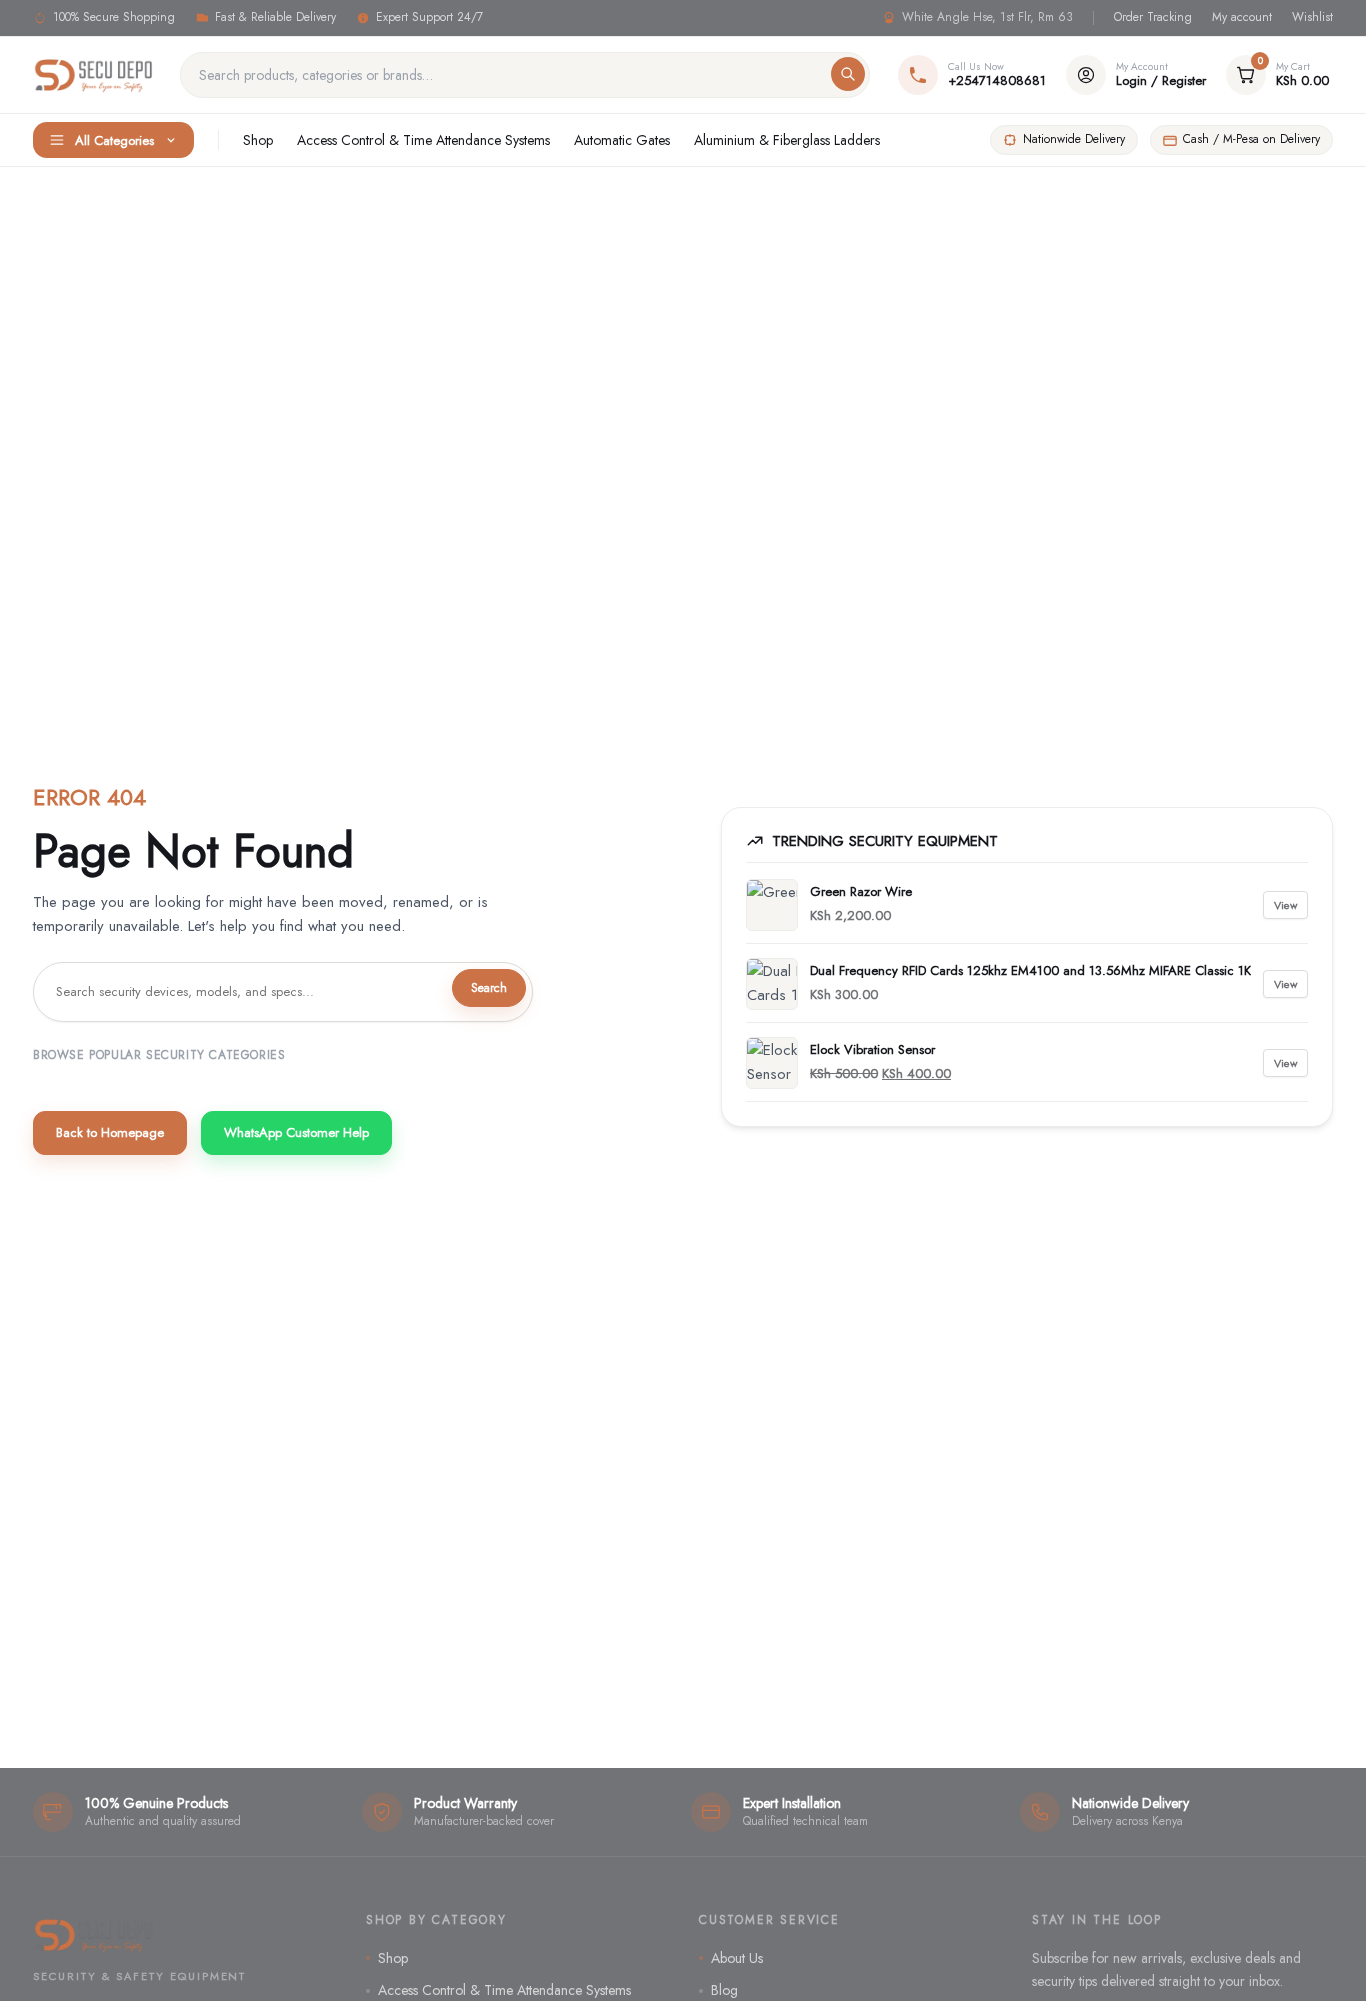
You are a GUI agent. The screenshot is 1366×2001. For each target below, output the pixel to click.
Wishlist (1312, 17)
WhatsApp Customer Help (296, 1132)
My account (1242, 17)
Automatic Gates (622, 140)
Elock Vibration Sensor (872, 1049)
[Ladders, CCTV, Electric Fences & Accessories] (94, 75)
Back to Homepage (110, 1132)
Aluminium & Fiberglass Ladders (787, 140)
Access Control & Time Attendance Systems (423, 140)
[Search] (848, 74)
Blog (724, 1990)
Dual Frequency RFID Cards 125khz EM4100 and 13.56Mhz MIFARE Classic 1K (1030, 970)
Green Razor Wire (861, 891)
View (1285, 905)
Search (489, 988)
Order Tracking (1153, 17)
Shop (258, 140)
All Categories (114, 140)
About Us (737, 1958)
